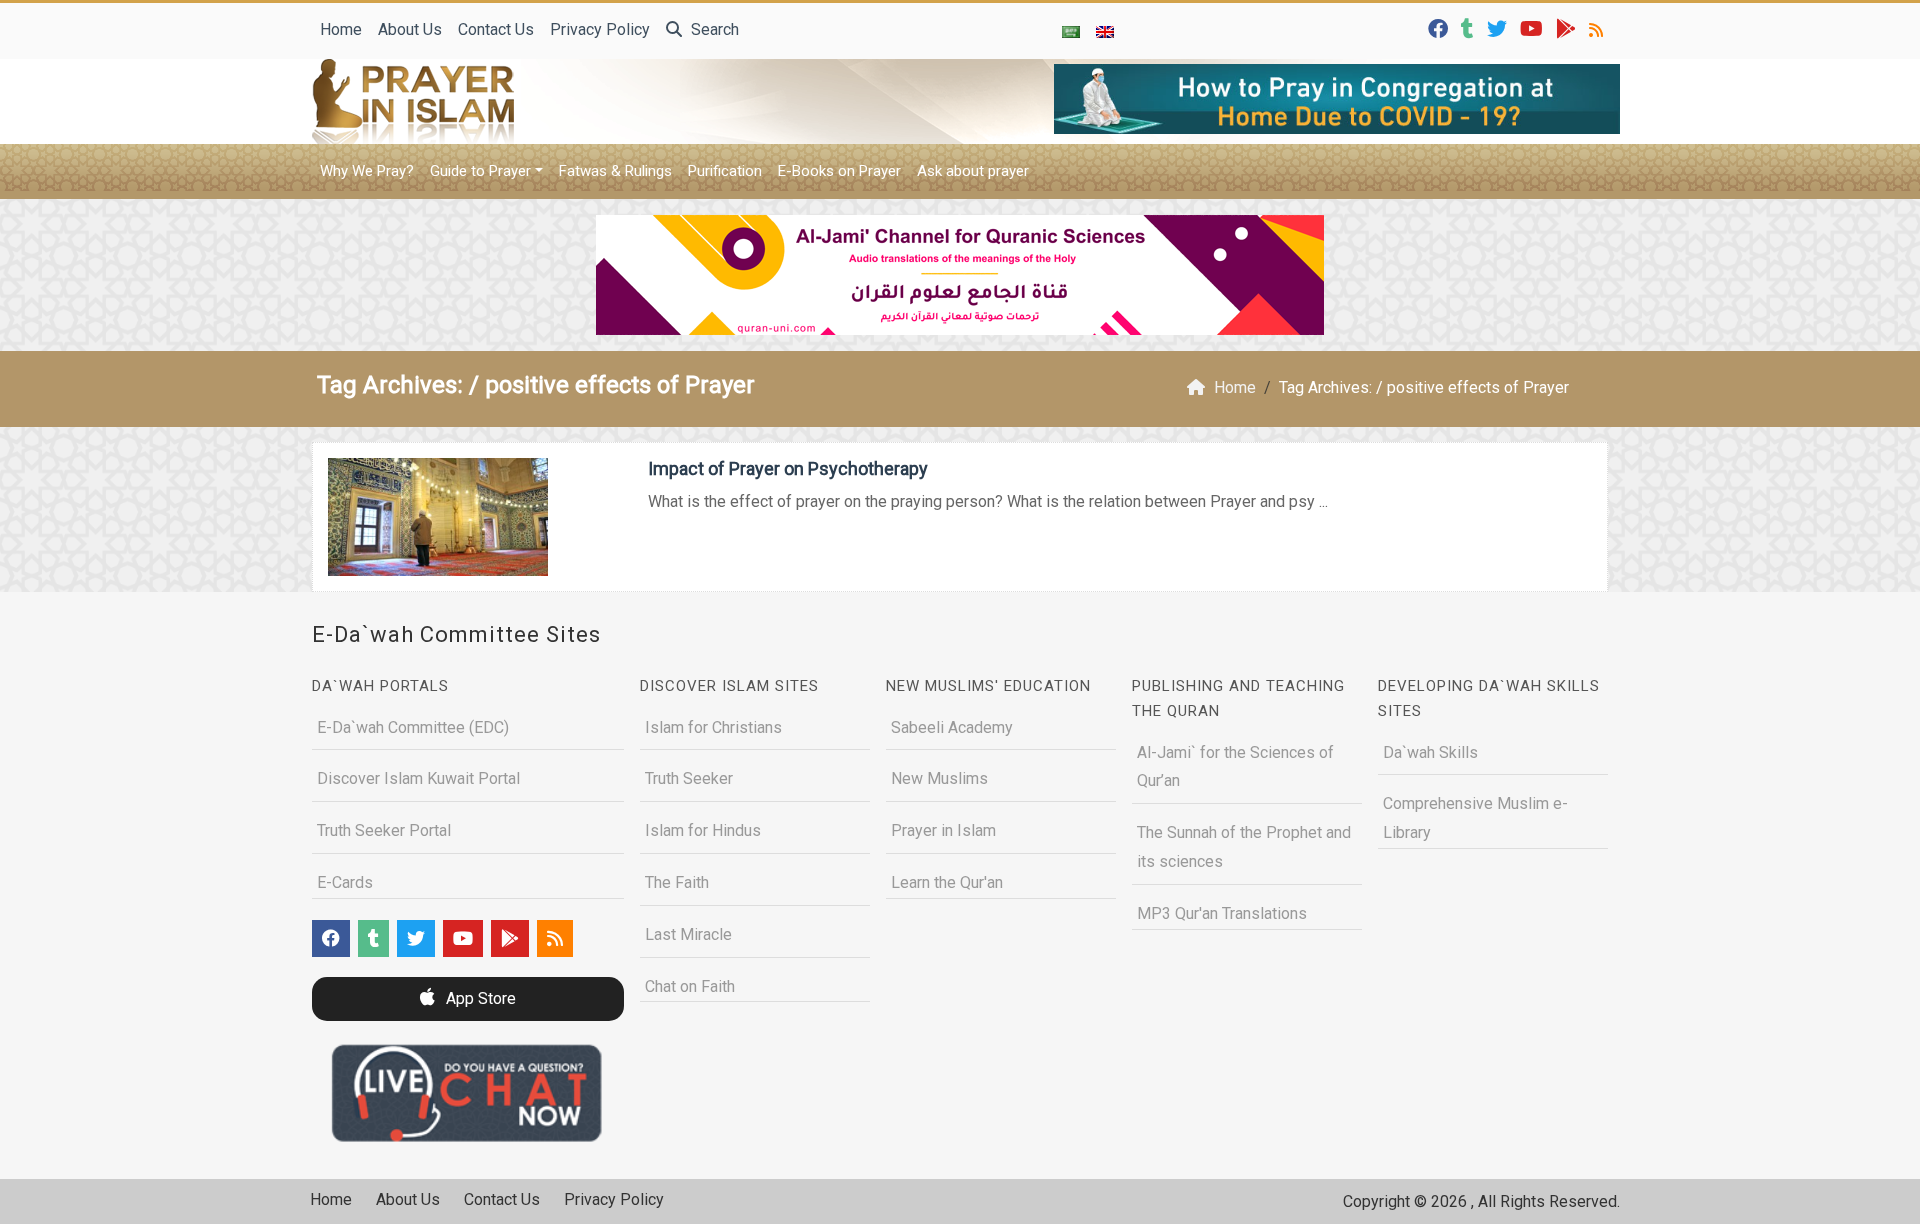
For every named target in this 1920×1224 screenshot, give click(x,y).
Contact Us (496, 29)
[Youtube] (1534, 27)
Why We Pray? (367, 171)
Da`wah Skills (1430, 752)
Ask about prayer (973, 171)
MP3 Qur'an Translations (1222, 913)
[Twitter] (1499, 27)
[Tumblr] (1470, 27)
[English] (1105, 31)
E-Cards (345, 882)
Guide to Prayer (480, 171)
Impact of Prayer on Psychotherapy (788, 468)
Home (341, 29)
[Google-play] (1568, 27)
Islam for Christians (713, 727)
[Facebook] (1440, 27)
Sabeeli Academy (952, 727)
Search (713, 29)
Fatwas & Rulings (615, 171)
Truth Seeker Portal (384, 830)
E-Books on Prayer (839, 171)
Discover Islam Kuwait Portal (418, 778)
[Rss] (1598, 27)
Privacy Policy (600, 29)
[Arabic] (1071, 31)
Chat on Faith (690, 986)
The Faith (677, 882)
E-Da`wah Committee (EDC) (413, 727)
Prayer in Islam (943, 830)
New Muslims (939, 778)
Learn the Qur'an (947, 882)
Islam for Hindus (703, 830)
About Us (410, 29)
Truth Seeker (689, 778)
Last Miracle (688, 934)
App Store (479, 998)
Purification (725, 171)
